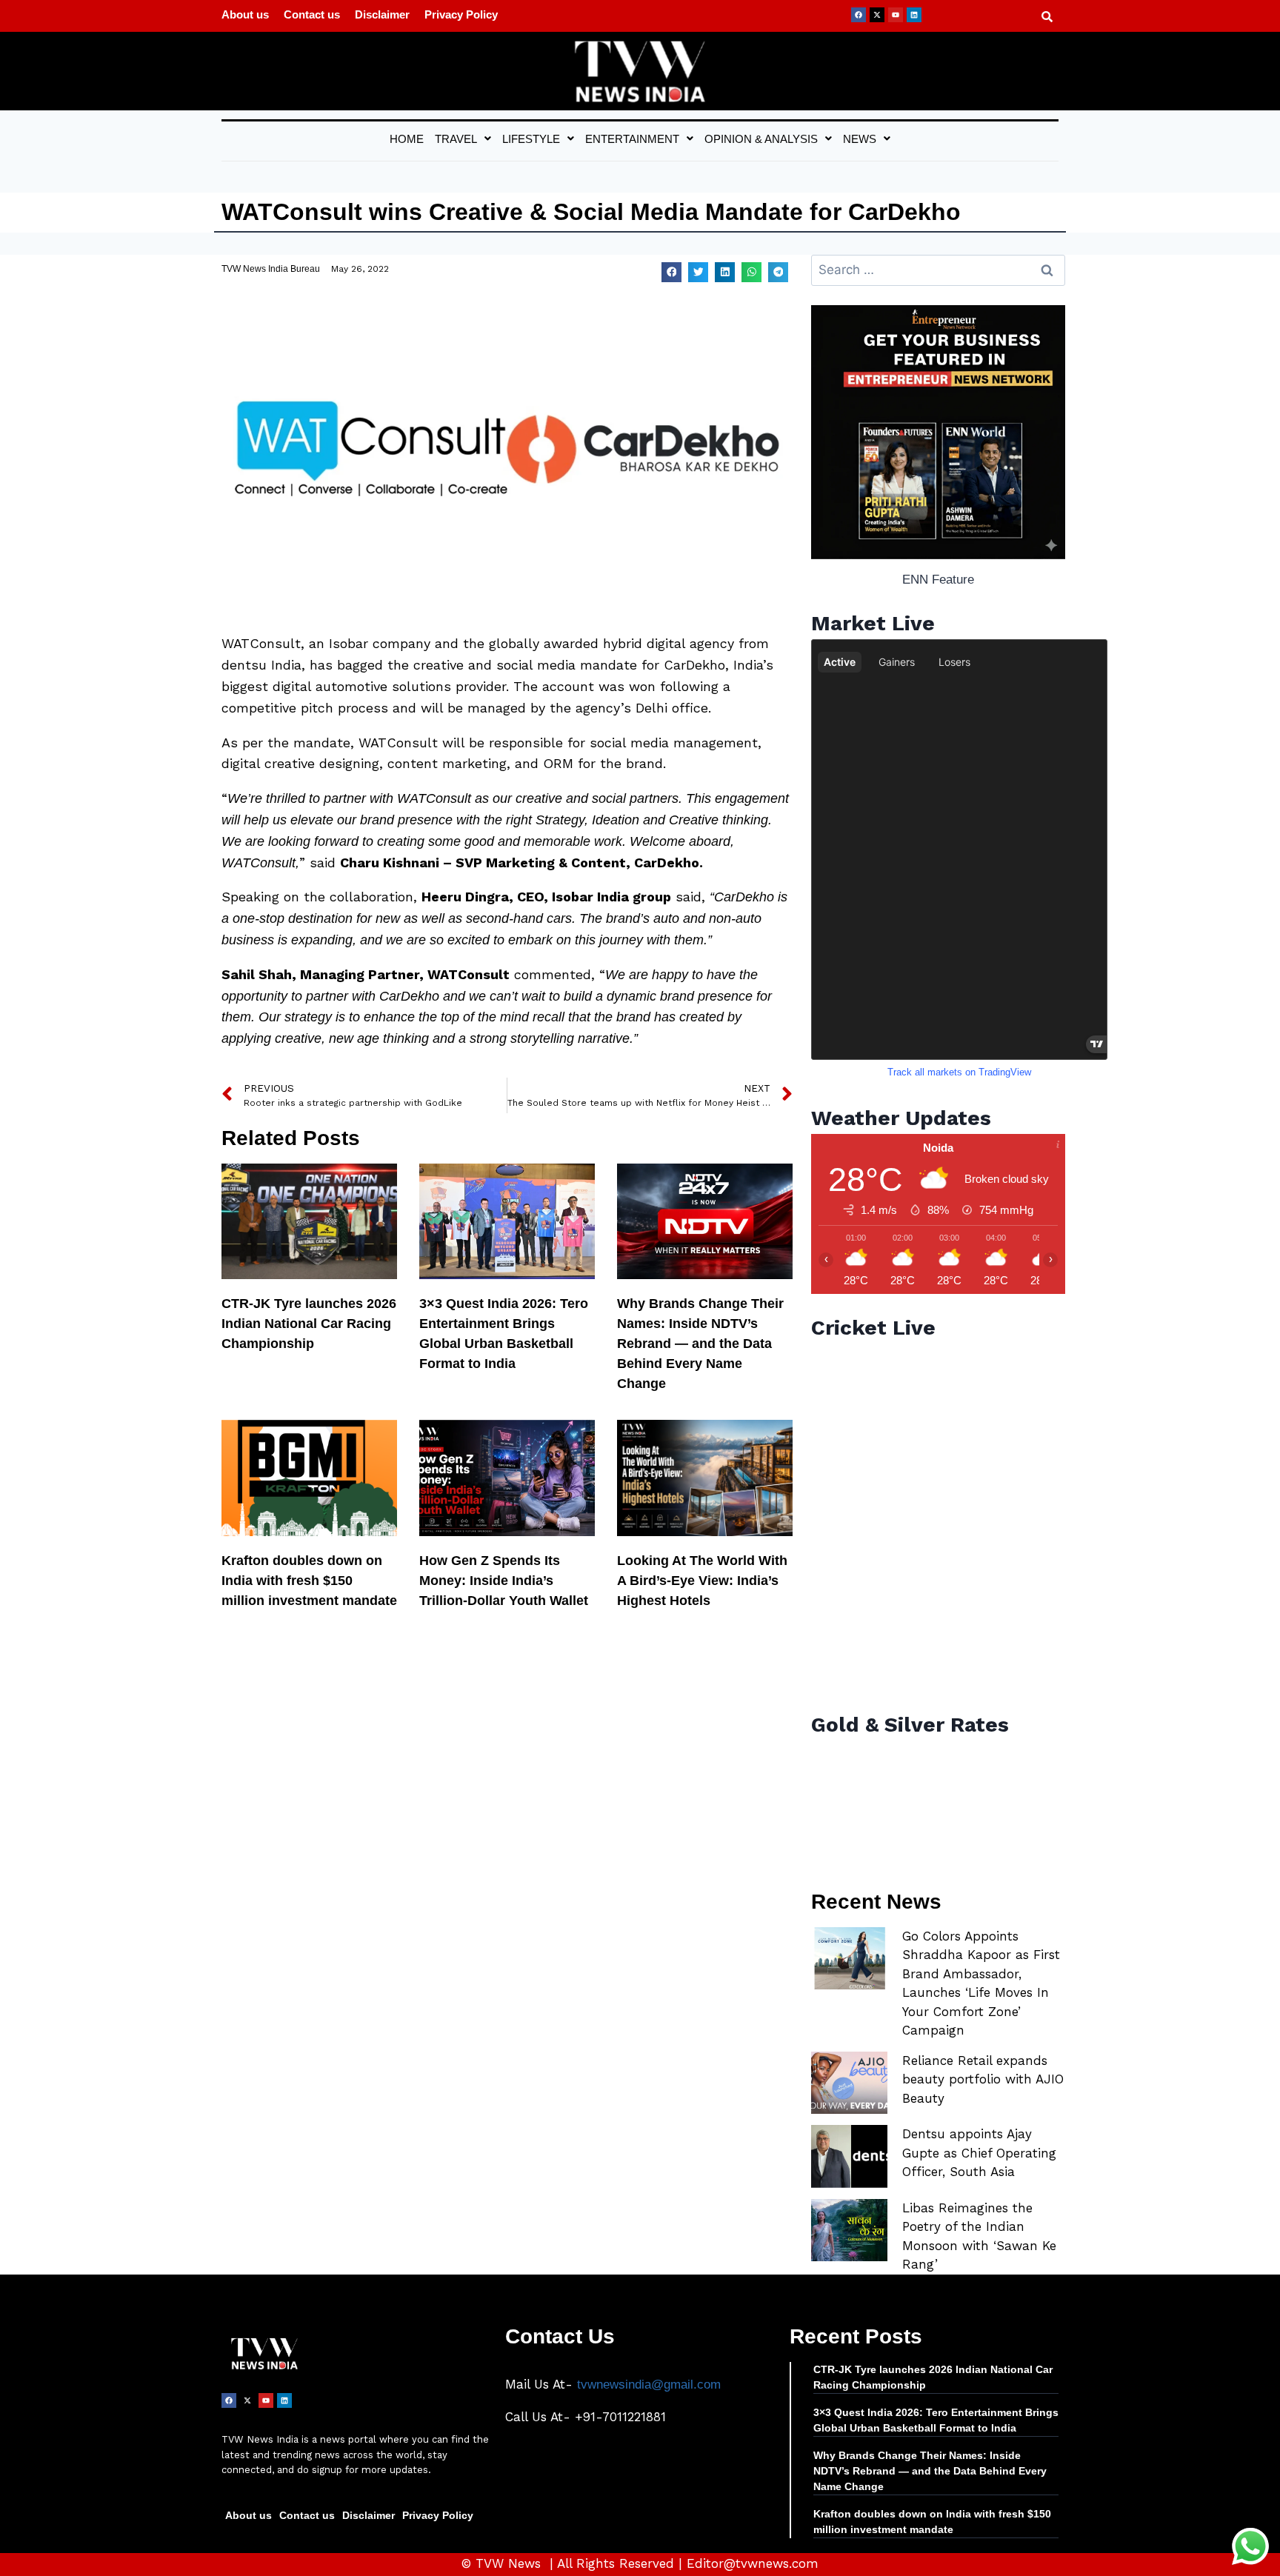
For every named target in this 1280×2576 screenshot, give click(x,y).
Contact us (312, 14)
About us (245, 14)
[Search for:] (938, 270)
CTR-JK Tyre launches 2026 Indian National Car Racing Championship (309, 1324)
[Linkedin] (914, 15)
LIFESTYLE (531, 139)
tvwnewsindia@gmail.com (649, 2385)
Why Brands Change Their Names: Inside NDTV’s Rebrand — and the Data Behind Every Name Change (700, 1344)
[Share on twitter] (698, 272)
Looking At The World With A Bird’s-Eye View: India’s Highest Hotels (702, 1581)
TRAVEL (456, 139)
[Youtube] (896, 15)
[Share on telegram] (778, 272)
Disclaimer (382, 14)
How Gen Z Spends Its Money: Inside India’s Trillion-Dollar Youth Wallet (504, 1581)
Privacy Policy (461, 14)
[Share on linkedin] (725, 272)
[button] (463, 139)
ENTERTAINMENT (632, 139)
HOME (407, 139)
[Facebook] (859, 15)
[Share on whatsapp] (751, 272)
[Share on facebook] (671, 272)
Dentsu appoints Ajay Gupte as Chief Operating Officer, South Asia (979, 2153)
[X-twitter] (877, 15)
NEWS (860, 139)
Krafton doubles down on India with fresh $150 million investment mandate (309, 1581)
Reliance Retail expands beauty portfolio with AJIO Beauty (983, 2079)
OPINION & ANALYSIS (761, 139)
